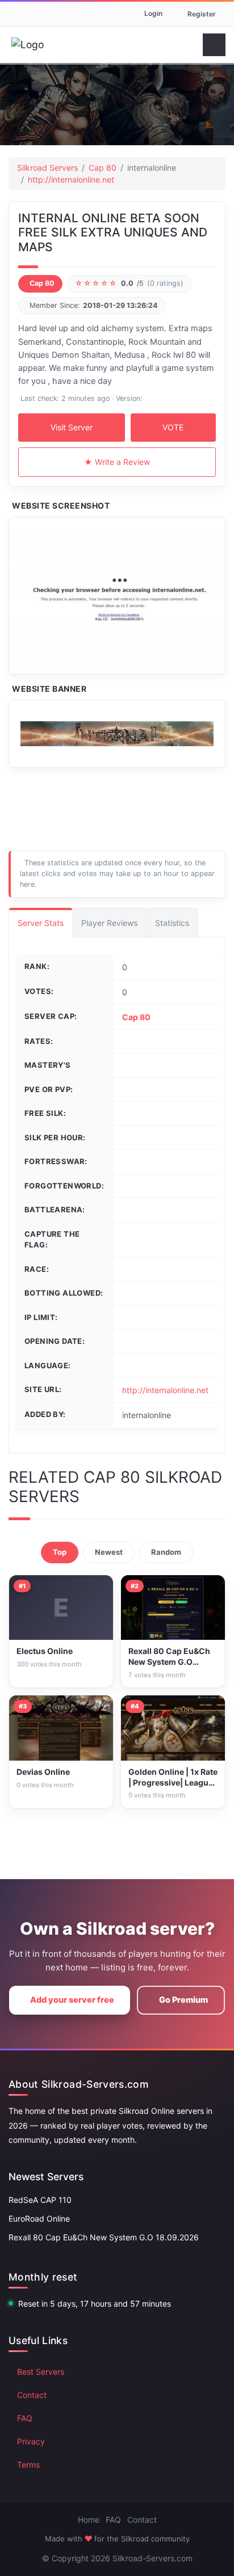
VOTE (173, 427)
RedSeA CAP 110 (40, 2200)
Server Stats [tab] (41, 923)
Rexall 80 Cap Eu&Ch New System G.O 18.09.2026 (104, 2237)
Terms (28, 2465)
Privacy (31, 2441)
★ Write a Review (117, 462)
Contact (32, 2395)
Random (166, 1552)
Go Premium (183, 2000)
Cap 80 (103, 168)
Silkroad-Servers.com (152, 2558)
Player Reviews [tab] (109, 923)
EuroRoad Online (39, 2218)
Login (153, 13)
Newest (109, 1552)
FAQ (25, 2418)
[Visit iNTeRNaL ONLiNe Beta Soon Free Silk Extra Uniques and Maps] (117, 595)
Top (60, 1552)
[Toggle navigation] (214, 45)
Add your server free (72, 2000)
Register (202, 14)
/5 (129, 283)
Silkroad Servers (47, 168)
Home (89, 2520)
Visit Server (72, 427)
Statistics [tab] (172, 923)
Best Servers (41, 2372)
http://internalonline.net (71, 179)
